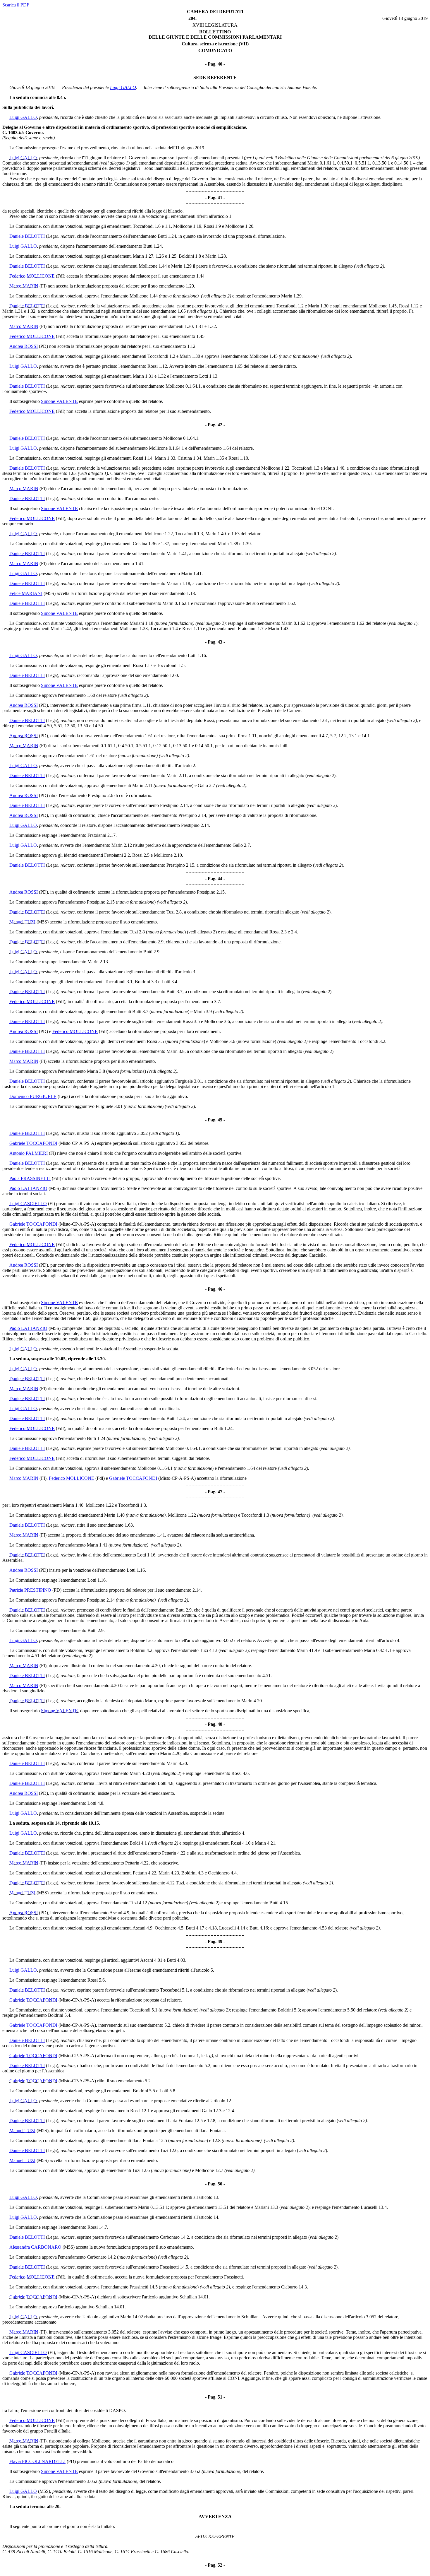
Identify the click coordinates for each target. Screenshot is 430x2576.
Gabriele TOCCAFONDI (33, 1143)
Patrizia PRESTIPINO (30, 1590)
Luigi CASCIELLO (28, 1204)
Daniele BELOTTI (27, 236)
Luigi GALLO (123, 87)
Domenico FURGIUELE (33, 1096)
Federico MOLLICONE (32, 276)
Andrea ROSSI (24, 346)
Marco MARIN (24, 286)
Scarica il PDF (16, 5)
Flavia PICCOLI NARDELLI (37, 2461)
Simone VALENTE (59, 401)
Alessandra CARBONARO (35, 2247)
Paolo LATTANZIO (28, 1188)
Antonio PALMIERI (29, 1153)
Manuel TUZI (22, 922)
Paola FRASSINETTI (30, 1178)
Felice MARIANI (26, 593)
